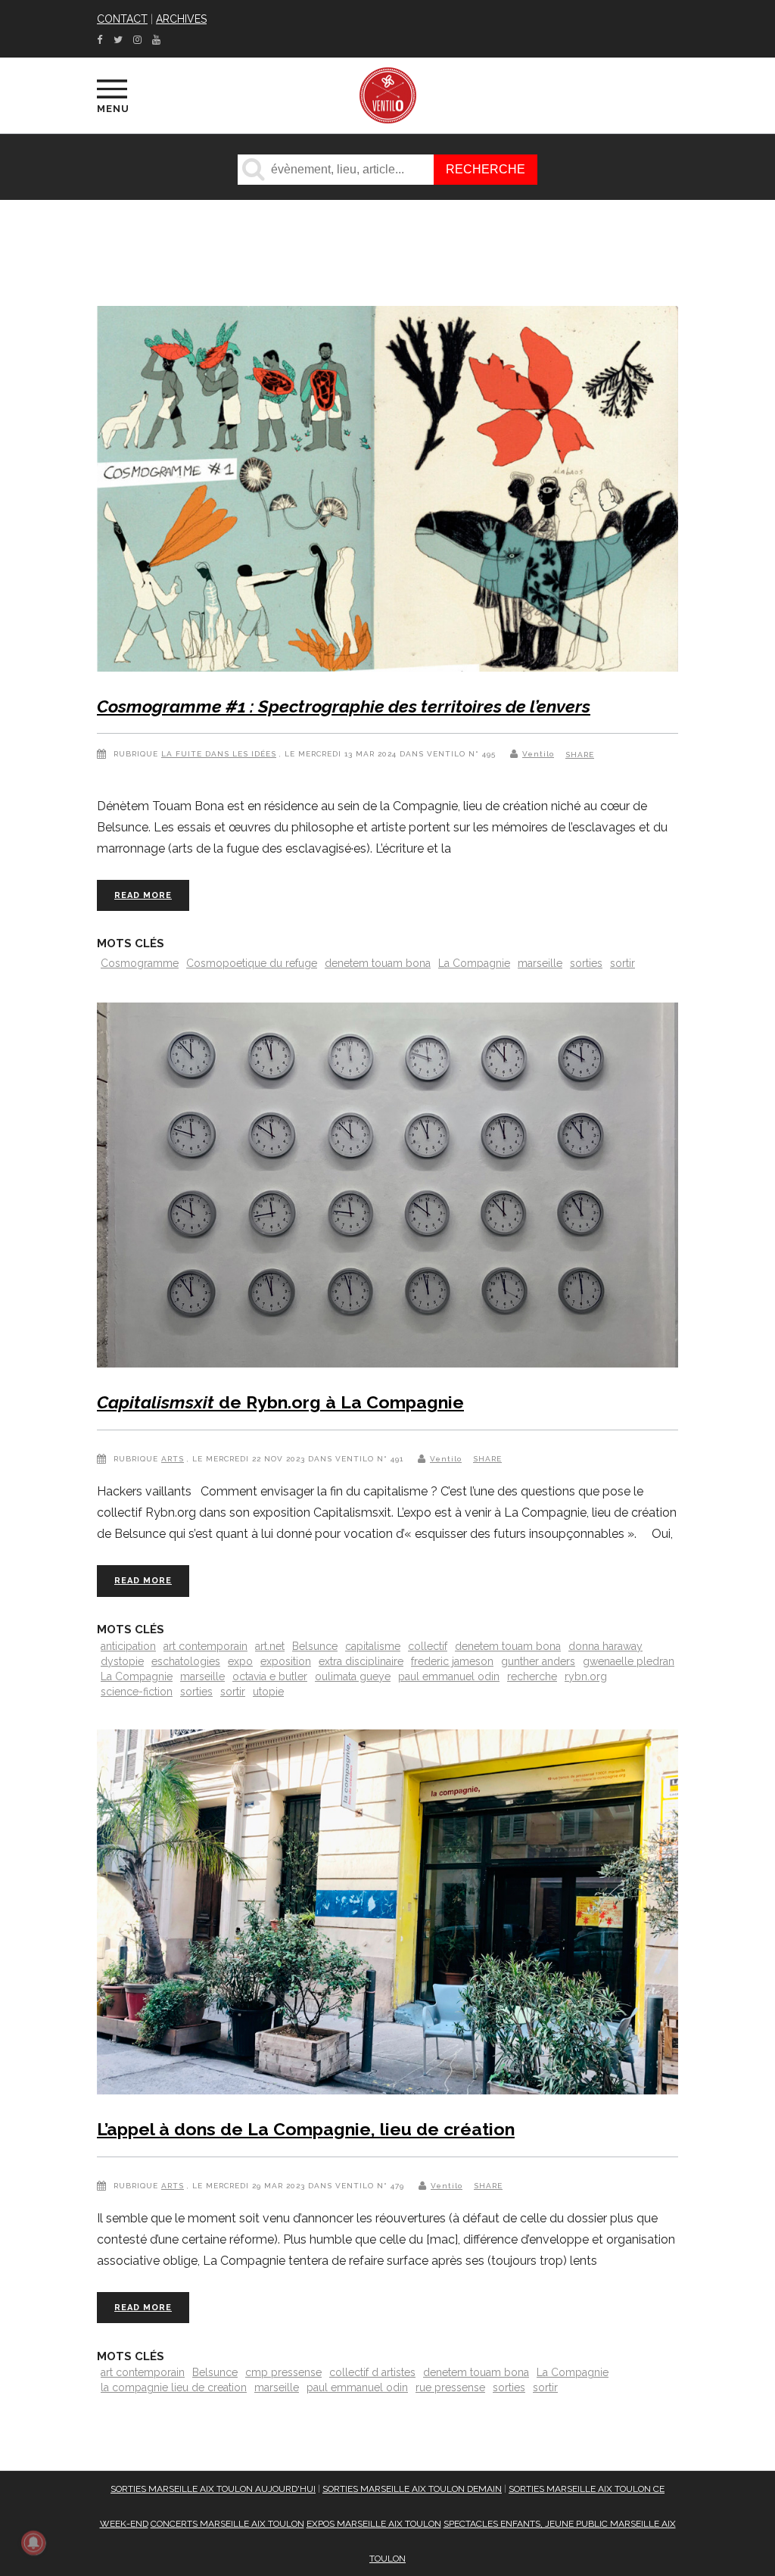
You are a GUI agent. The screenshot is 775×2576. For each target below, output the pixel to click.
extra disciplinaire (361, 1661)
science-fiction (137, 1692)
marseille (540, 963)
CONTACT (122, 19)
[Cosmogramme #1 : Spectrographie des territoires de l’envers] (387, 492)
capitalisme (373, 1646)
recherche (532, 1676)
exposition (286, 1661)
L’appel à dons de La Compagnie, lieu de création (306, 2129)
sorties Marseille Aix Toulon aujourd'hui (213, 2489)
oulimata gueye (353, 1676)
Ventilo (538, 754)
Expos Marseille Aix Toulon (374, 2524)
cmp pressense (283, 2372)
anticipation (128, 1646)
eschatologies (186, 1661)
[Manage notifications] (33, 2543)
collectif (428, 1646)
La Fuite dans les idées (219, 754)
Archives (181, 19)
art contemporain (205, 1646)
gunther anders (538, 1661)
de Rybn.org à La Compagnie (280, 1402)
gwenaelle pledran (629, 1661)
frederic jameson (452, 1661)
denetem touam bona (378, 963)
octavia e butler (270, 1676)
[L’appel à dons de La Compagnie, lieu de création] (387, 1915)
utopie (268, 1692)
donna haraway (605, 1646)
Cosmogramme (140, 963)
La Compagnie (474, 963)
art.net (270, 1646)
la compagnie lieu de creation (174, 2387)
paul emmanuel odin (449, 1676)
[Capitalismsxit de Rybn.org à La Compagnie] (387, 1188)
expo (240, 1661)
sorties (586, 963)
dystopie (122, 1661)
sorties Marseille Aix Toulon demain (412, 2489)
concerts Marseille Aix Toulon (227, 2524)
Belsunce (315, 1646)
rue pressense (450, 2387)
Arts (173, 1459)
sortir (622, 963)
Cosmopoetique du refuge (252, 963)
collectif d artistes (372, 2372)
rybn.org (586, 1676)
